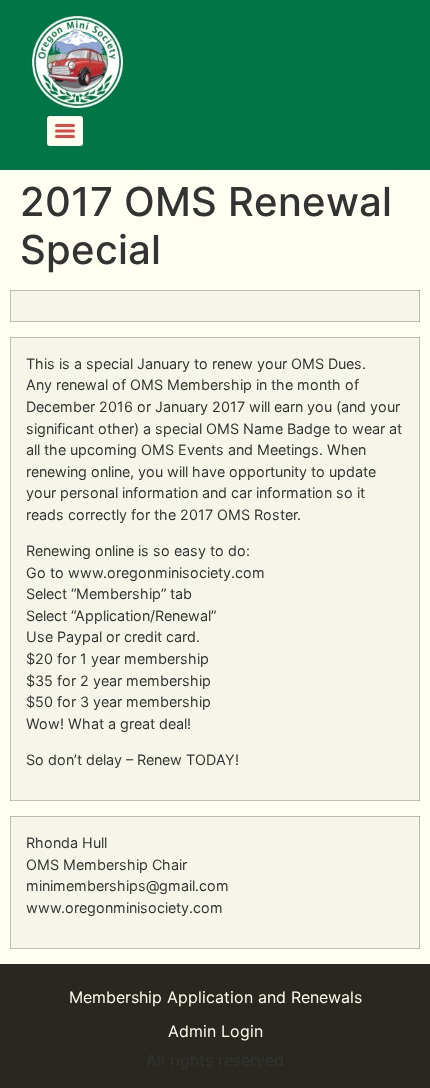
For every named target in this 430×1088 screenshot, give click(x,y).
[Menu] (65, 131)
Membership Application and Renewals (215, 997)
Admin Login (215, 1031)
